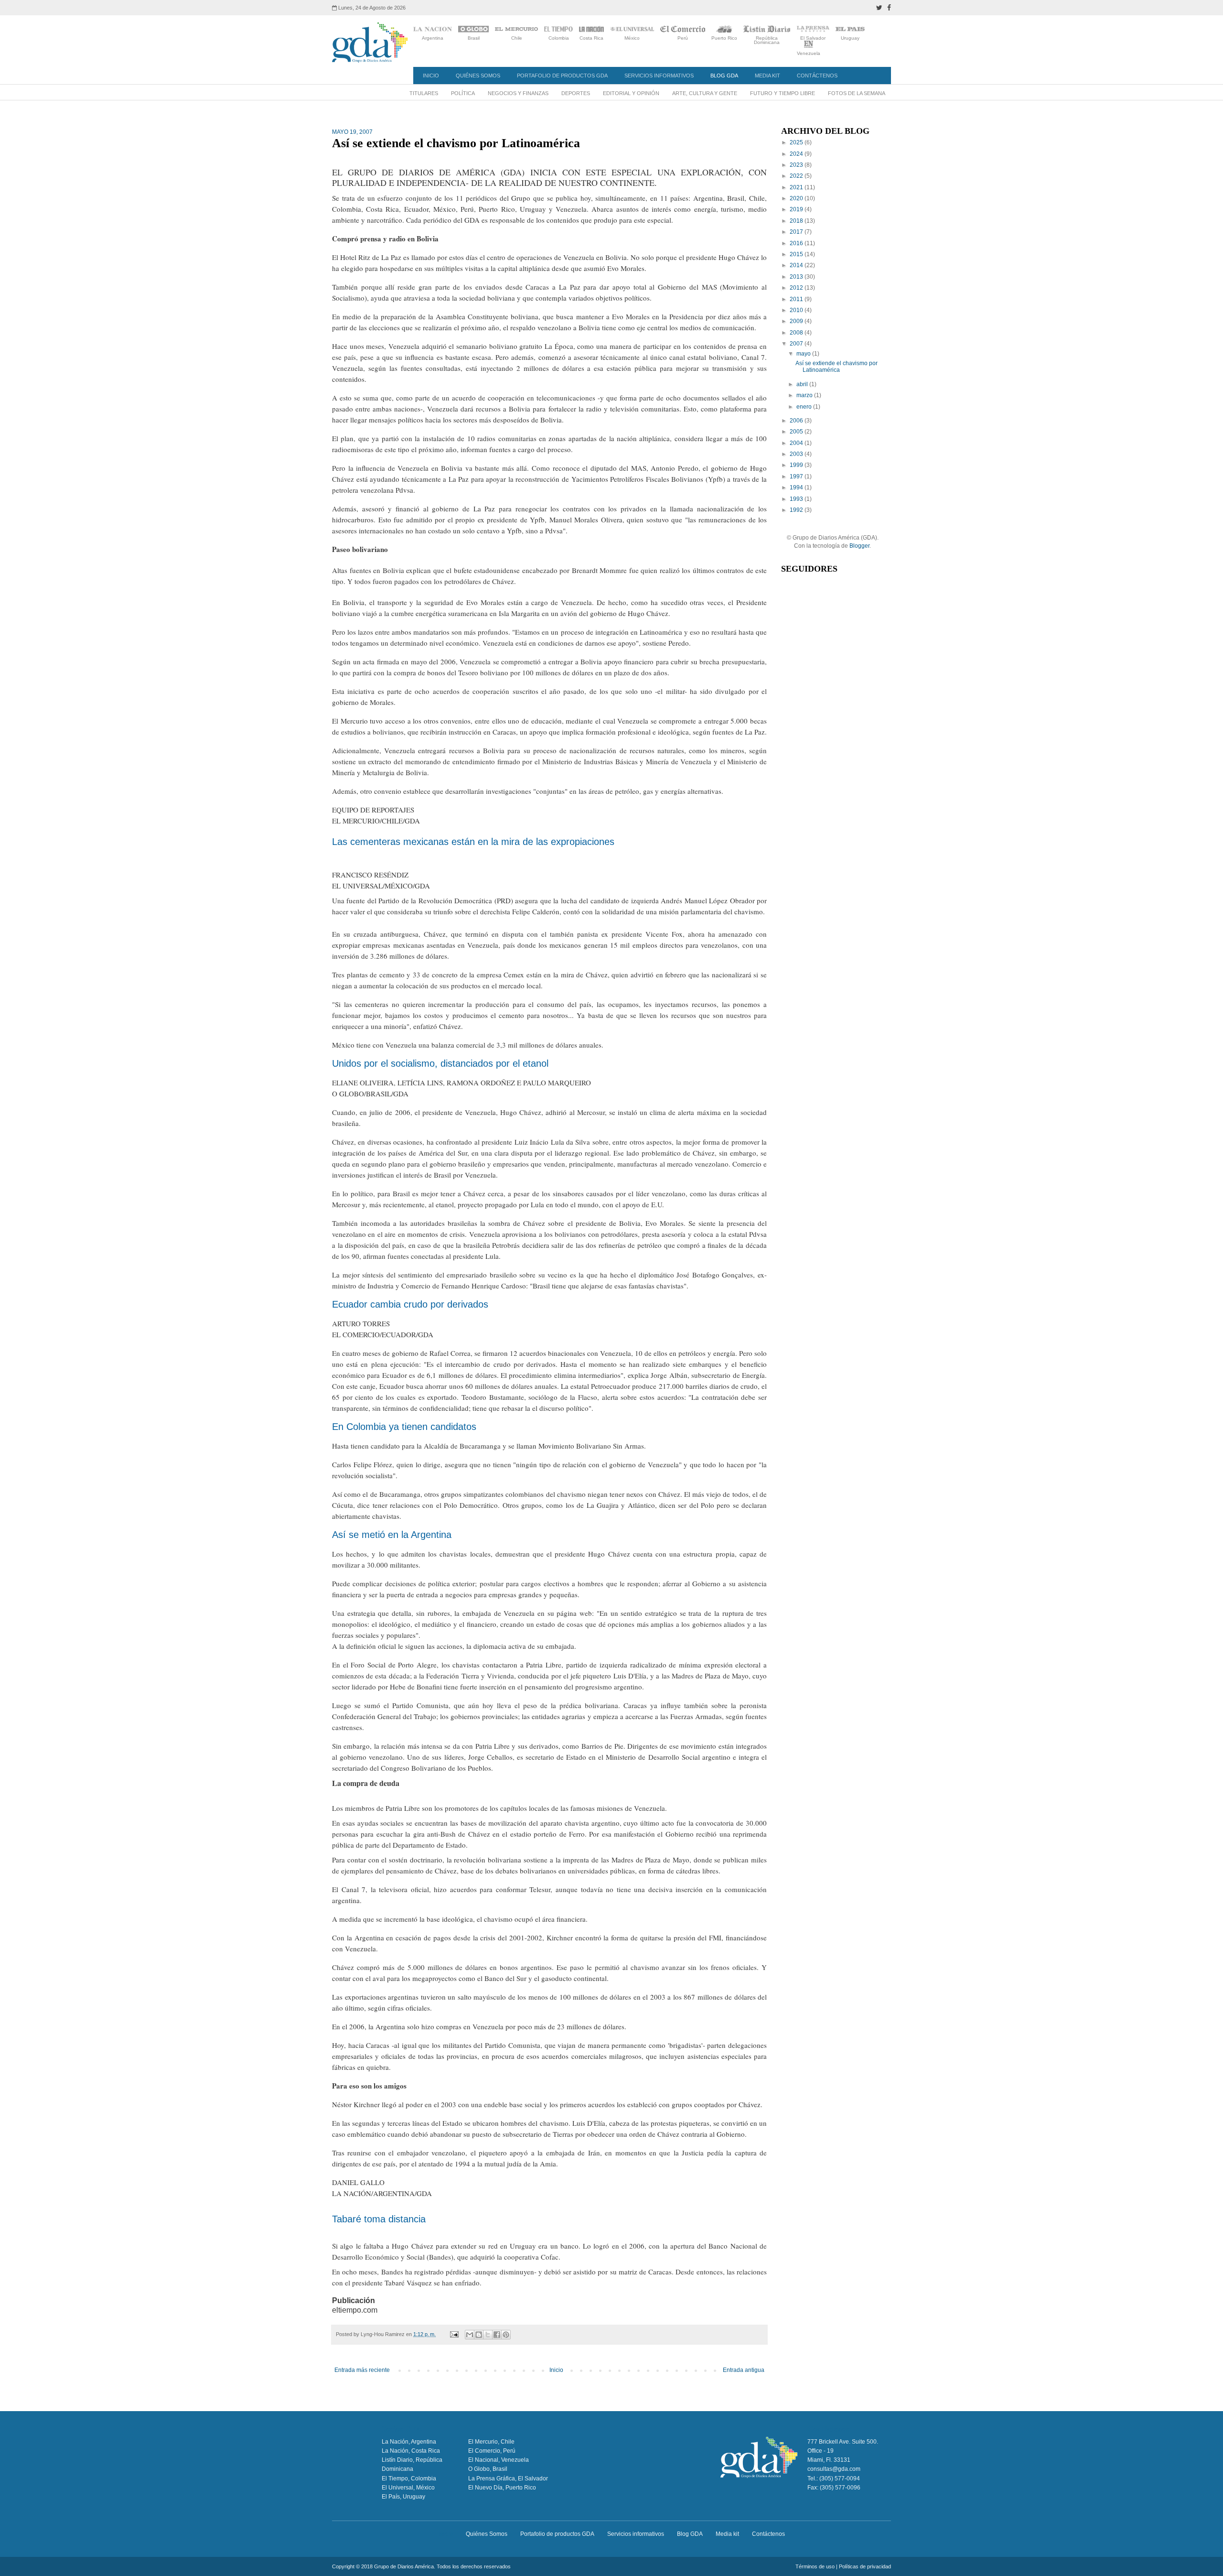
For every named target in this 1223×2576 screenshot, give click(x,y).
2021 (797, 187)
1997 (797, 476)
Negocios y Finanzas (518, 93)
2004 (797, 443)
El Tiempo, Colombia (409, 2479)
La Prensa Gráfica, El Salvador (508, 2479)
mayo (804, 354)
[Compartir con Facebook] (497, 2335)
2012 (797, 288)
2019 (797, 209)
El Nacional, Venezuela (499, 2460)
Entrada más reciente (362, 2370)
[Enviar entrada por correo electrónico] (454, 2334)
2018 (797, 221)
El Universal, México (408, 2488)
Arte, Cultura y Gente (705, 93)
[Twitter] (879, 8)
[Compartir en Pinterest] (506, 2335)
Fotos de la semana (857, 93)
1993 (797, 499)
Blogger (859, 546)
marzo (805, 395)
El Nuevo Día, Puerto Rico (502, 2488)
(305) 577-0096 (840, 2488)
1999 (797, 465)
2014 (797, 265)
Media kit (767, 76)
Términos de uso (815, 2566)
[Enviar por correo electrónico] (470, 2335)
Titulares (424, 93)
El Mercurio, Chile (491, 2442)
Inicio (431, 76)
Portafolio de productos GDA (562, 76)
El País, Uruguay (403, 2497)
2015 (797, 254)
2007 (797, 344)
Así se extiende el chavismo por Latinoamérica (837, 367)
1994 (797, 487)
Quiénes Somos (478, 76)
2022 (797, 176)
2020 (797, 198)
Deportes (576, 93)
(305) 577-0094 (840, 2479)
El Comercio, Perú (492, 2451)
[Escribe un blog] (479, 2335)
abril (803, 384)
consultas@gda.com (834, 2469)
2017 (797, 232)
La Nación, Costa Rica (411, 2451)
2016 (797, 243)
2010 (797, 310)
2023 (797, 165)
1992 (797, 510)
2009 (797, 321)
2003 (797, 454)
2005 (797, 432)
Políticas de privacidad (865, 2566)
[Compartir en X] (488, 2335)
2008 (797, 333)
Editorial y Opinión (631, 93)
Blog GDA (724, 76)
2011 (797, 299)
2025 (797, 142)
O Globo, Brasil (488, 2469)
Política (463, 93)
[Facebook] (889, 8)
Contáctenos (817, 76)
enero (805, 407)
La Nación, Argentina (409, 2442)
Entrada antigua (744, 2370)
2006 (797, 421)
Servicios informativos (659, 76)
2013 (797, 277)
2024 (797, 154)
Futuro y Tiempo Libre (783, 93)
